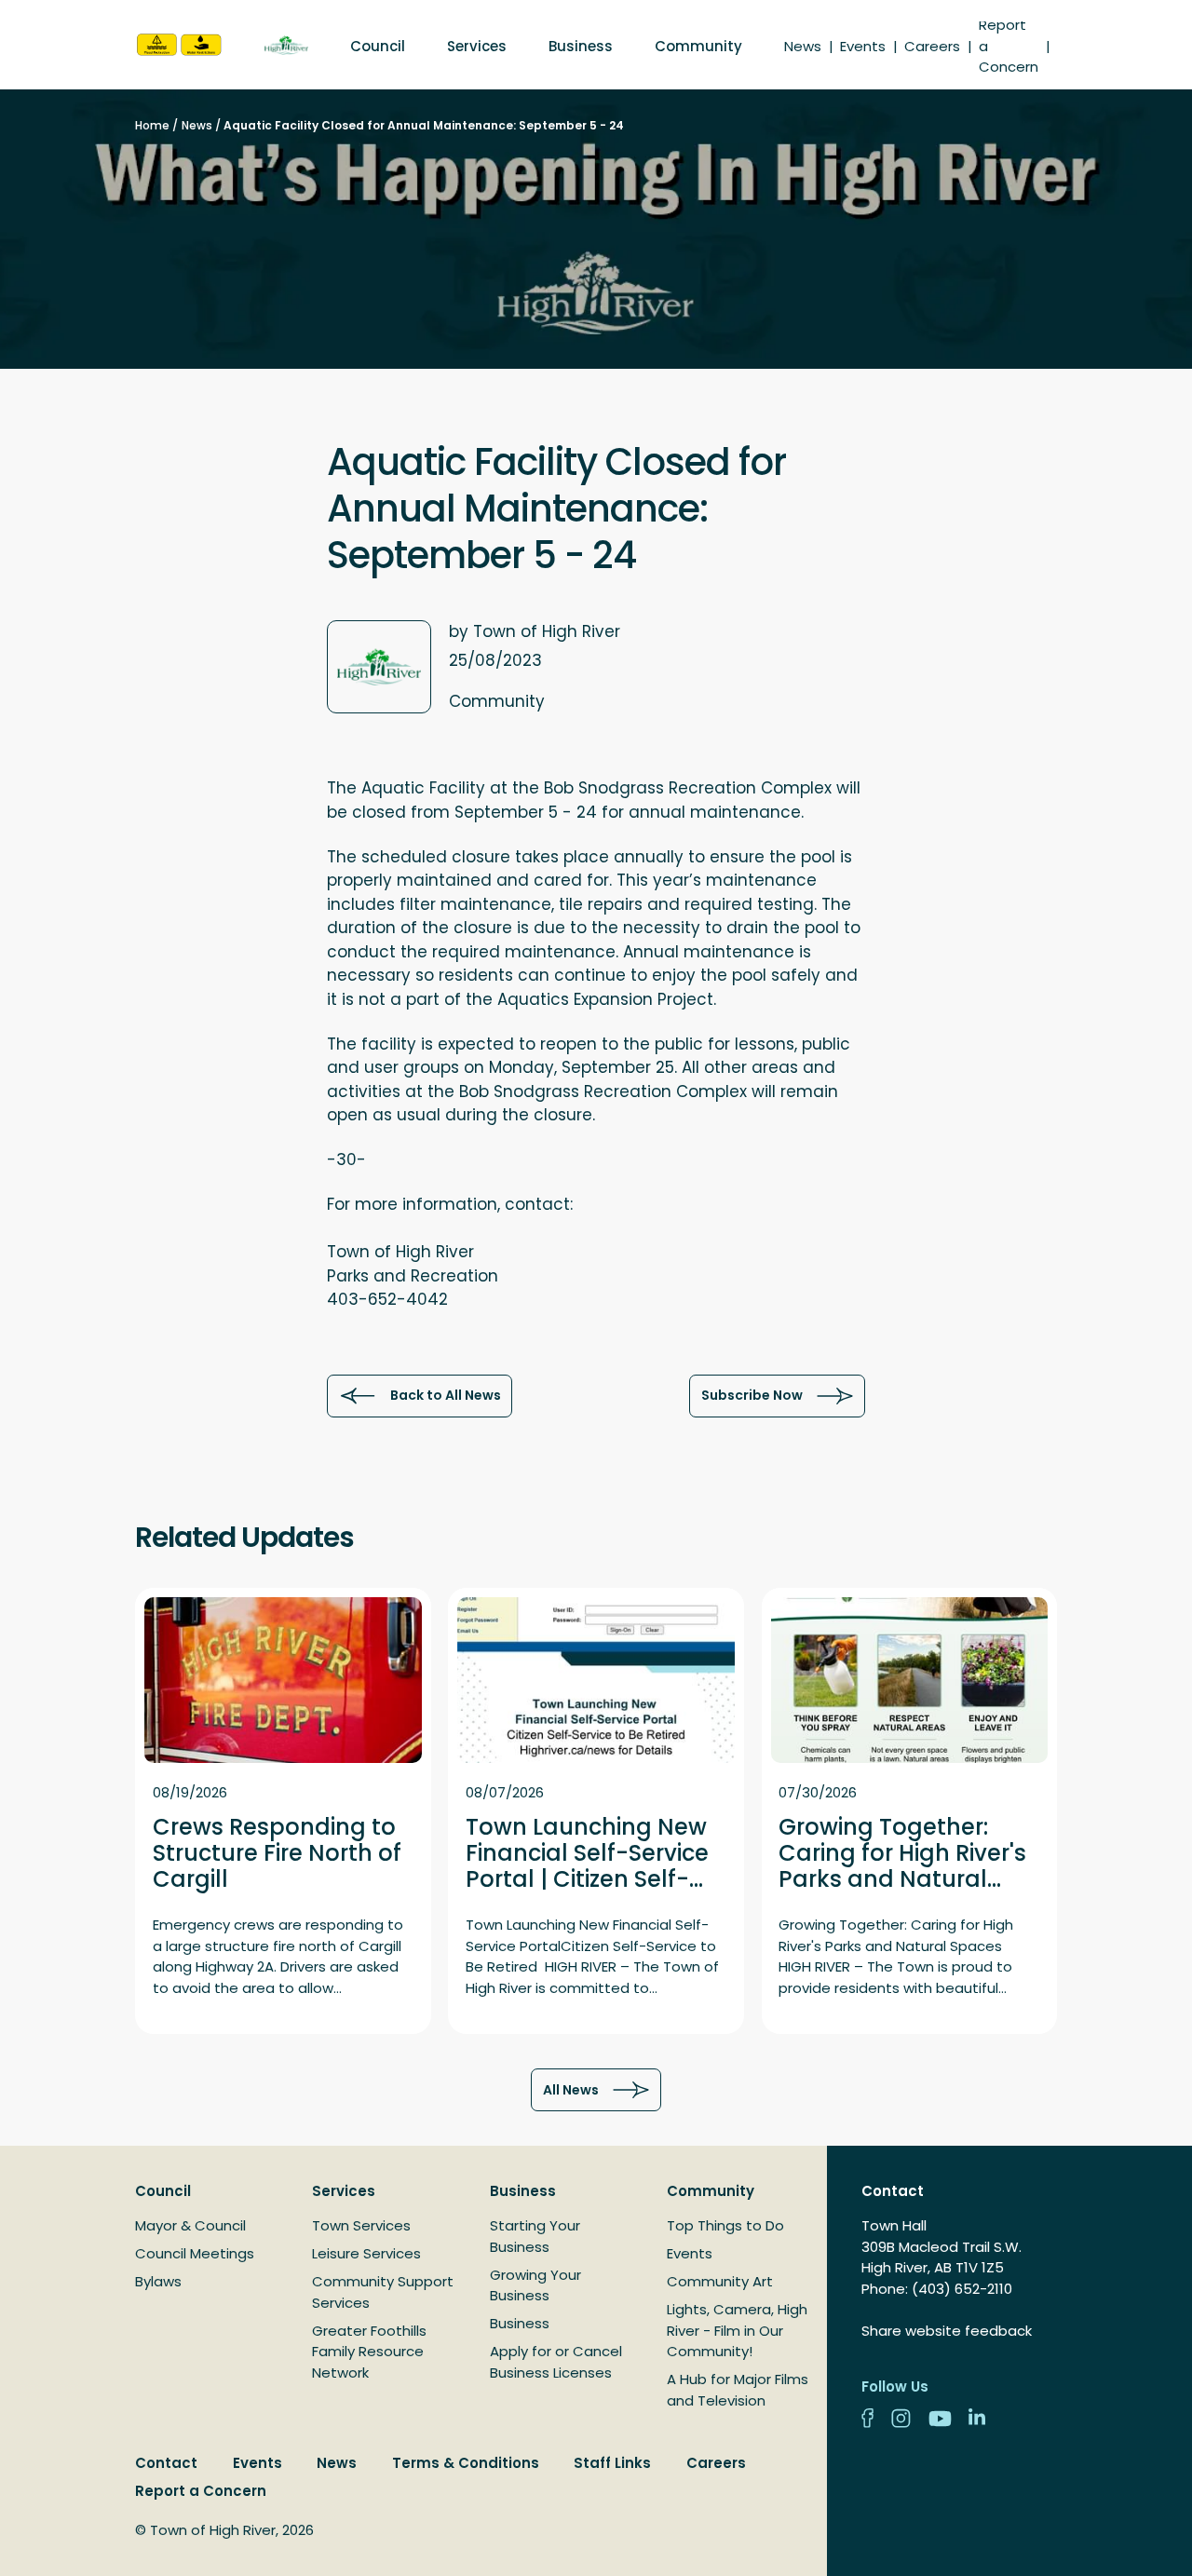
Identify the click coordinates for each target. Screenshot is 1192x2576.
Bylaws (158, 2281)
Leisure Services (366, 2253)
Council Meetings (195, 2253)
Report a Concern (201, 2491)
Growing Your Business (535, 2285)
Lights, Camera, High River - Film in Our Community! (737, 2330)
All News (571, 2090)
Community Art (720, 2281)
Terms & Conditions (466, 2463)
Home (152, 125)
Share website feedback (947, 2331)
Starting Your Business (535, 2236)
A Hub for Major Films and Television (738, 2390)
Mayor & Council (190, 2225)
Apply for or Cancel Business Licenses (556, 2362)
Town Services (361, 2225)
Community (698, 46)
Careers (932, 46)
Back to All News (446, 1395)
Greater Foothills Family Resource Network (369, 2352)
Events (863, 46)
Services (477, 46)
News (803, 46)
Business (581, 46)
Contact (166, 2463)
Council (378, 46)
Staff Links (612, 2463)
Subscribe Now (752, 1395)
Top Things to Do (725, 2225)
